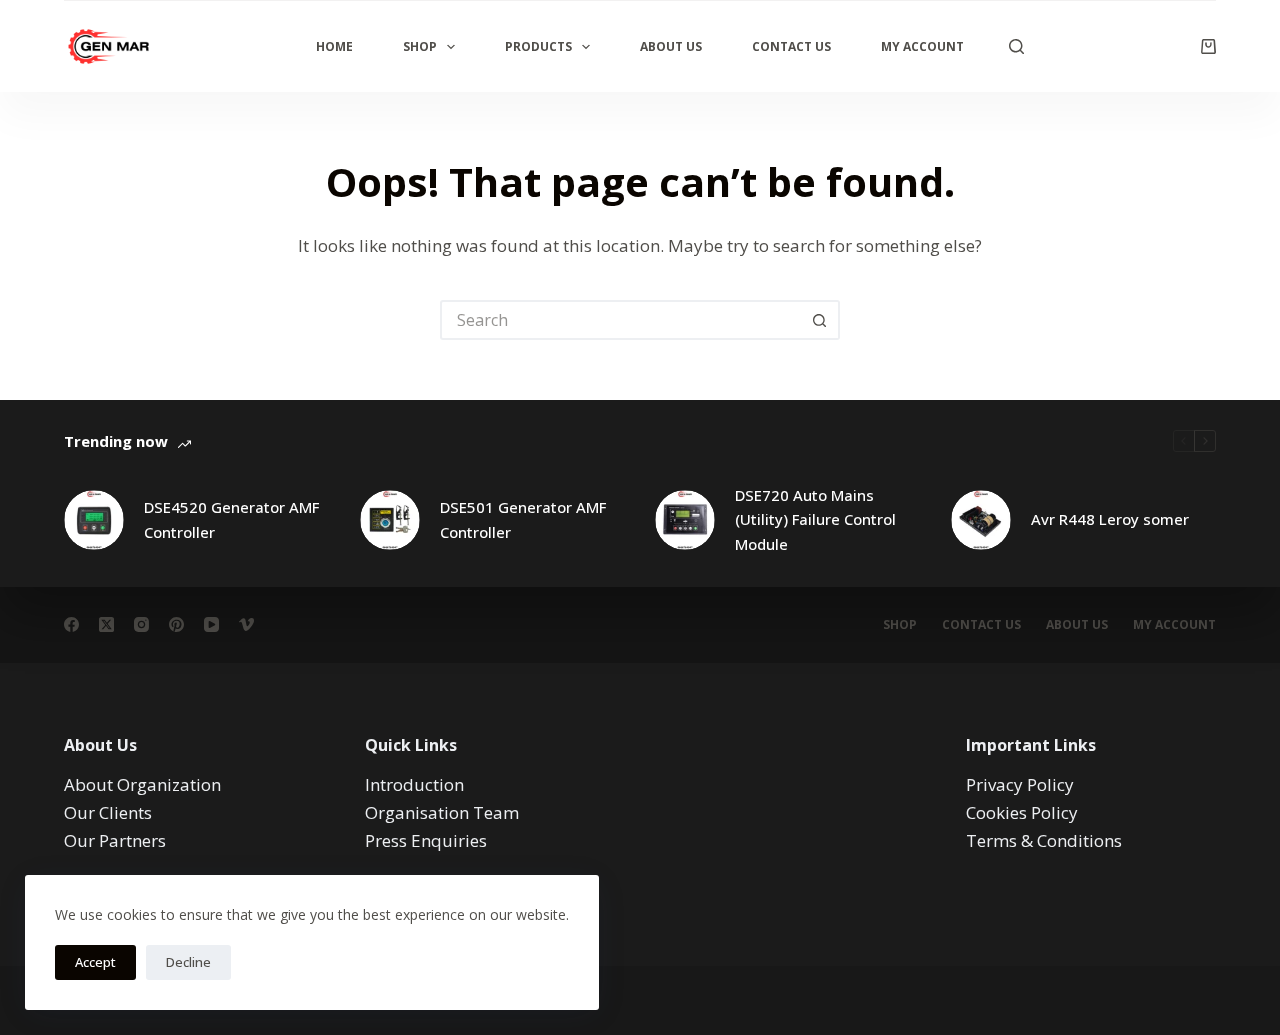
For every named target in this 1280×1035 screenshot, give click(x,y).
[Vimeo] (246, 624)
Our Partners (115, 840)
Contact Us (791, 46)
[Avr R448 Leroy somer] (981, 520)
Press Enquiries (426, 840)
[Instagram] (141, 624)
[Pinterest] (176, 624)
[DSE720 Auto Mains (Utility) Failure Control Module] (685, 520)
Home (334, 46)
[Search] (1016, 46)
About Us (671, 46)
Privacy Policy (1020, 784)
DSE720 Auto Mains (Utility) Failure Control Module (815, 520)
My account (1174, 625)
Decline (188, 962)
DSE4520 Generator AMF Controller (231, 519)
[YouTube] (211, 624)
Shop (420, 46)
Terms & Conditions (1044, 840)
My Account (922, 46)
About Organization (142, 784)
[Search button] (820, 320)
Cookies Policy (1022, 812)
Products (538, 46)
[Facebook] (71, 624)
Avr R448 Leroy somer (1110, 519)
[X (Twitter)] (106, 624)
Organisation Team (442, 812)
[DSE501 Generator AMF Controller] (390, 520)
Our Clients (108, 812)
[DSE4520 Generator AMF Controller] (94, 520)
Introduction (414, 784)
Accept (95, 962)
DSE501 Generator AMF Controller (523, 519)
